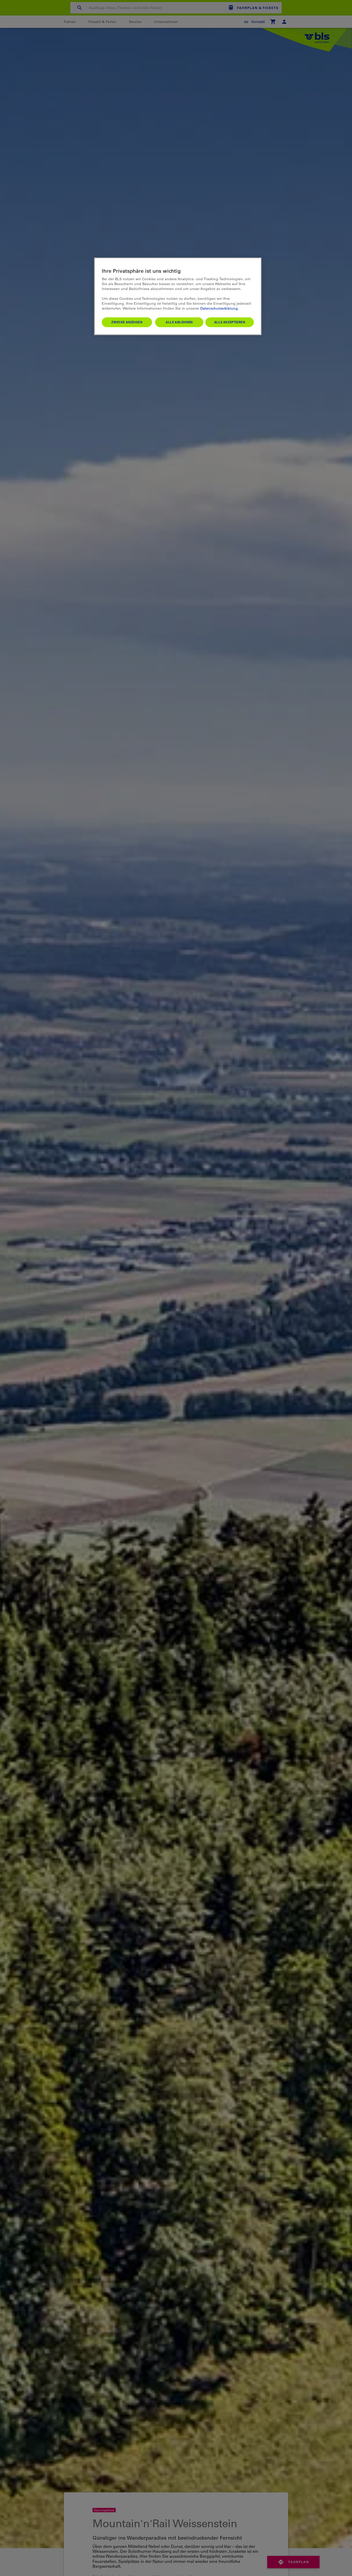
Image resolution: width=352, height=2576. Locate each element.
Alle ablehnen (179, 322)
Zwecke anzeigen (127, 322)
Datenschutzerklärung (219, 308)
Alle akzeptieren (230, 322)
